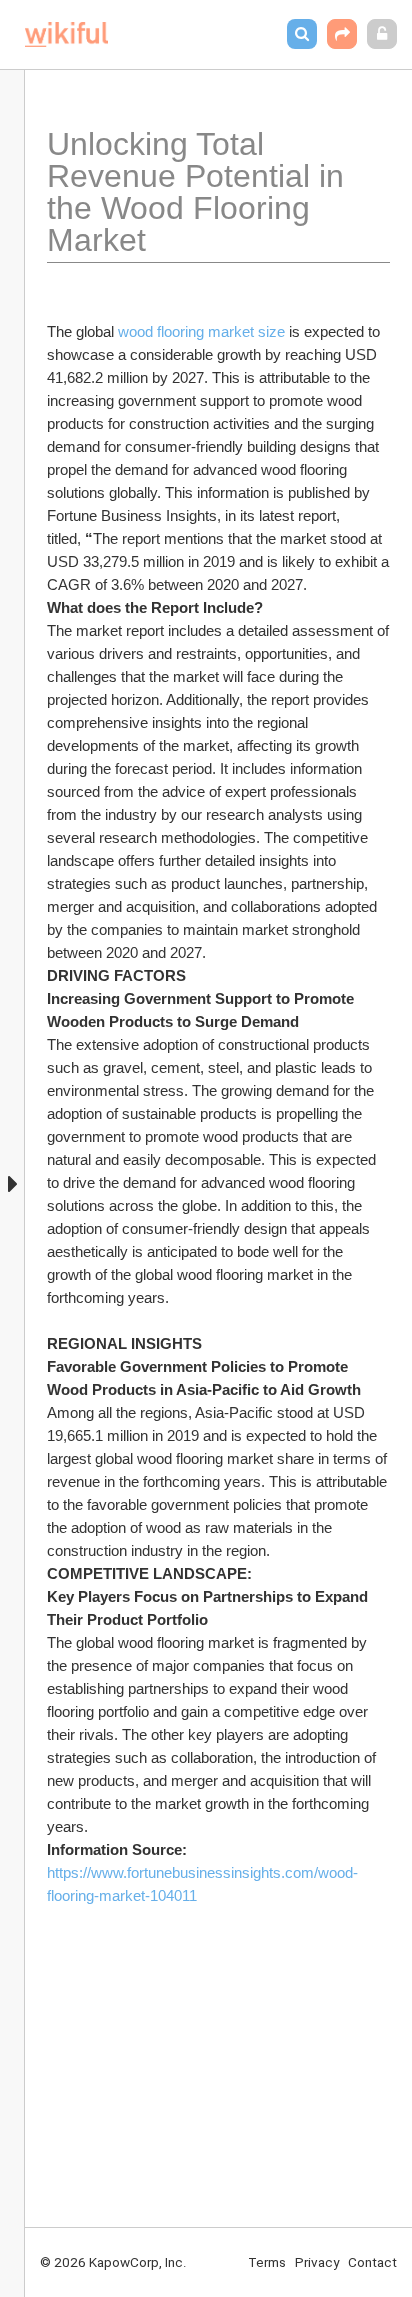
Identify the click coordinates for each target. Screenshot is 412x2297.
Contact (372, 2262)
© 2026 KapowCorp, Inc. (113, 2262)
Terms (267, 2262)
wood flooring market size (201, 331)
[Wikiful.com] (66, 34)
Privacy (317, 2262)
